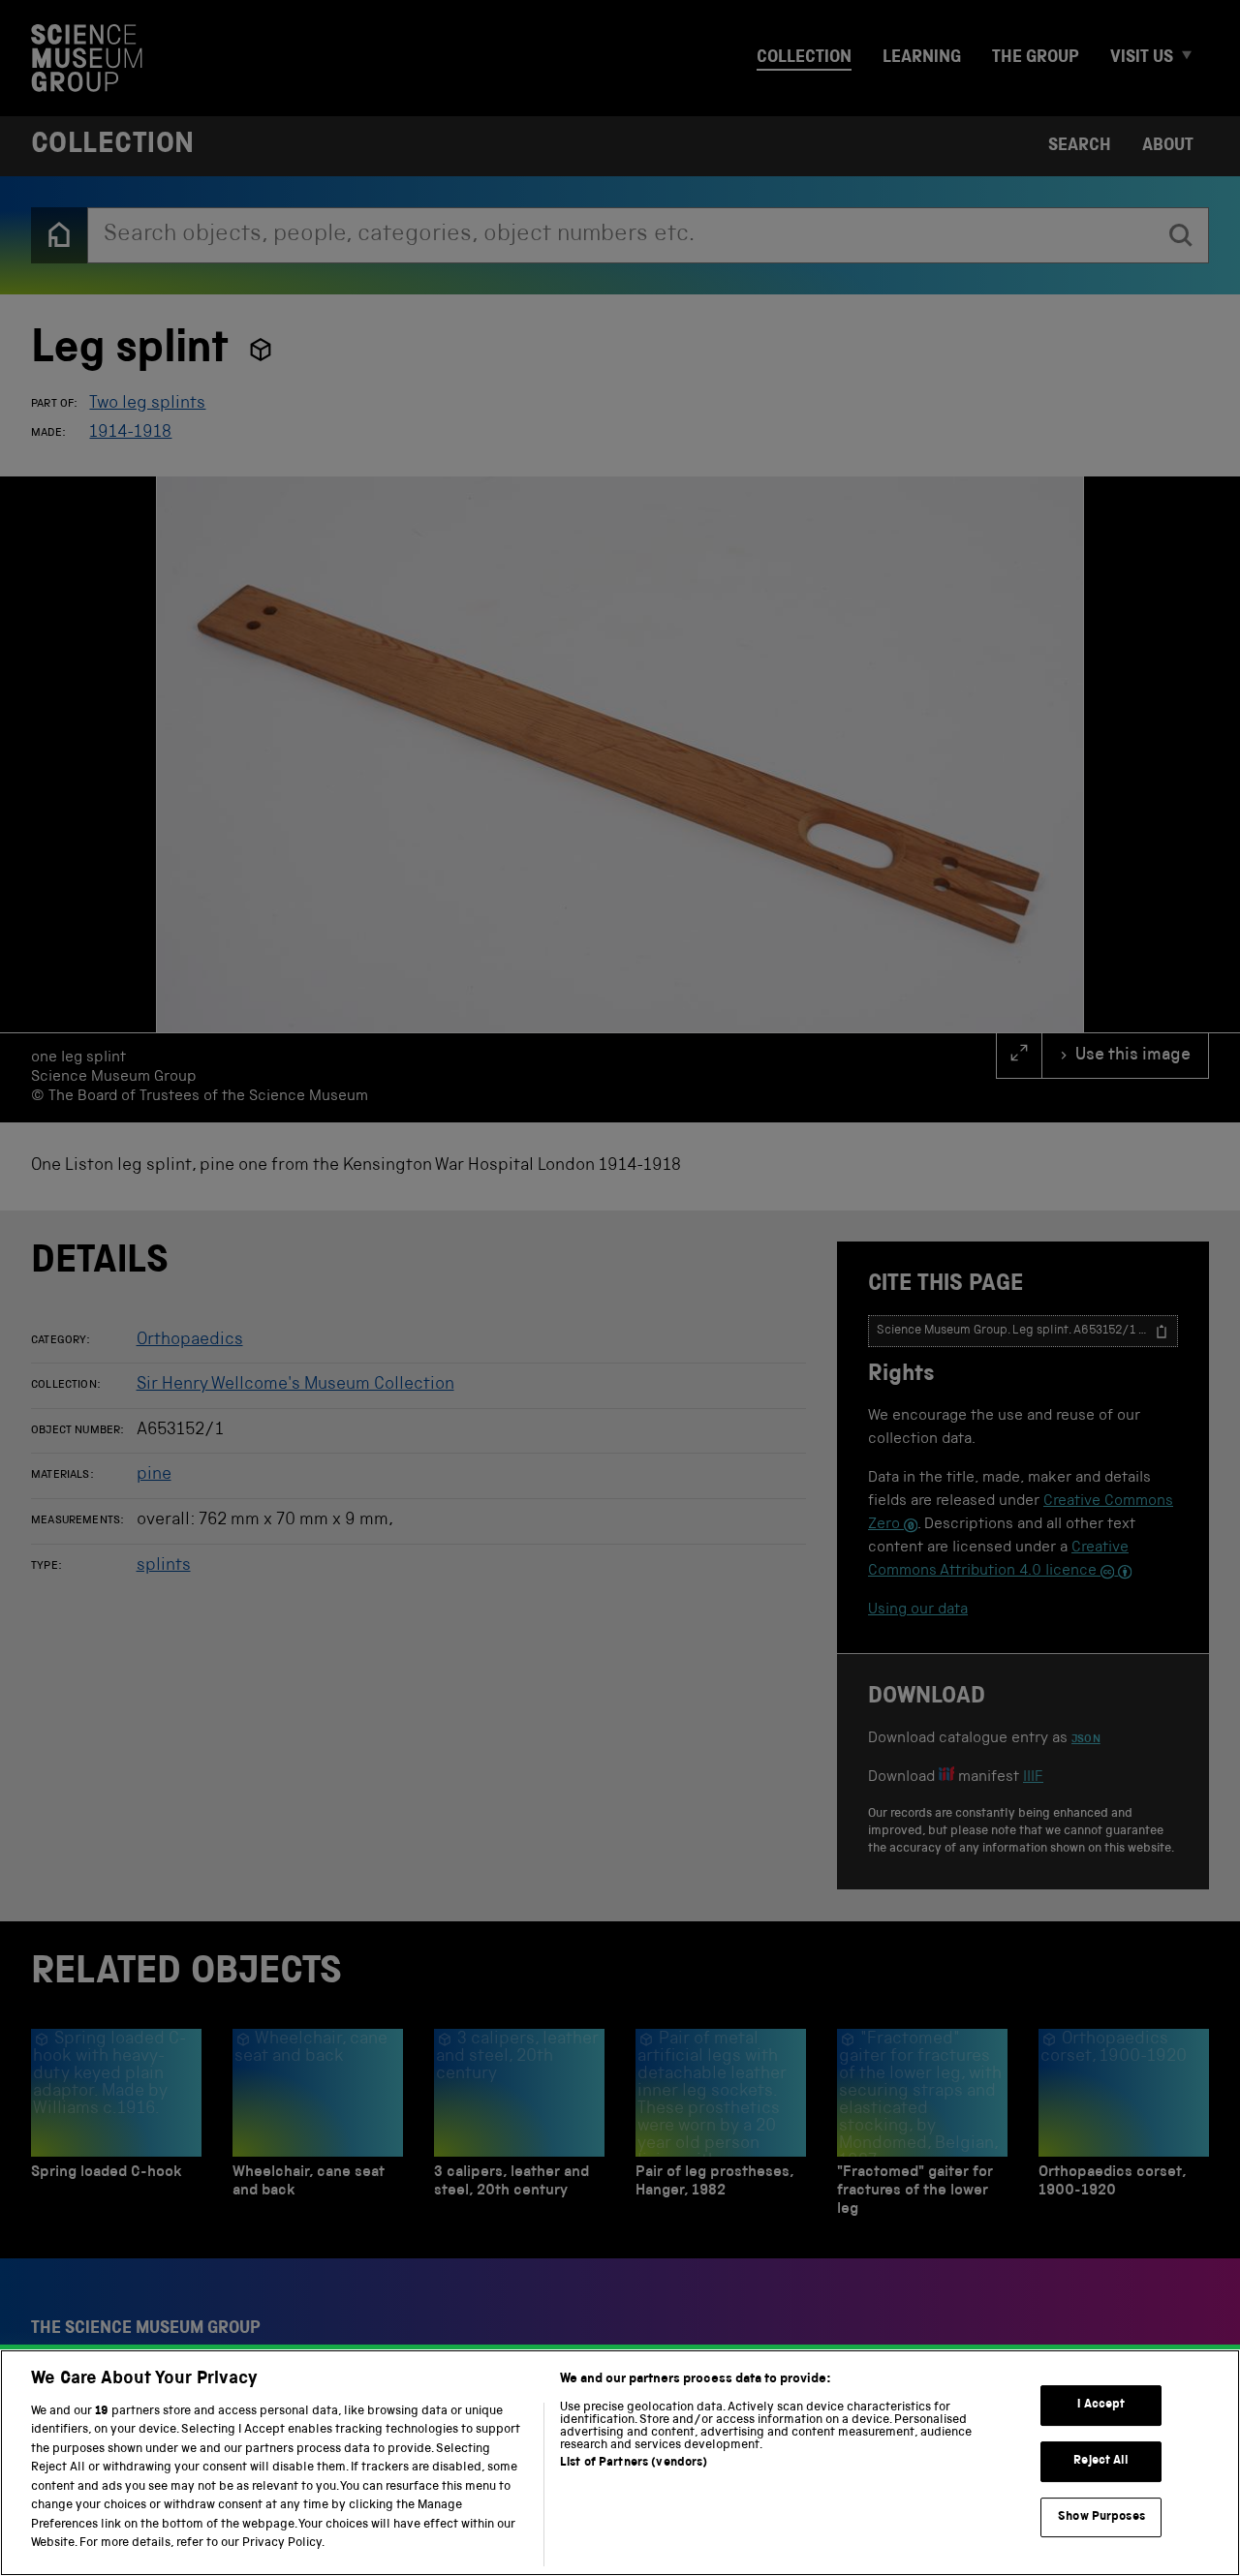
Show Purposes (1101, 2516)
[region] (620, 2463)
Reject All (1101, 2461)
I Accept (1101, 2405)
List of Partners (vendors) (634, 2463)
